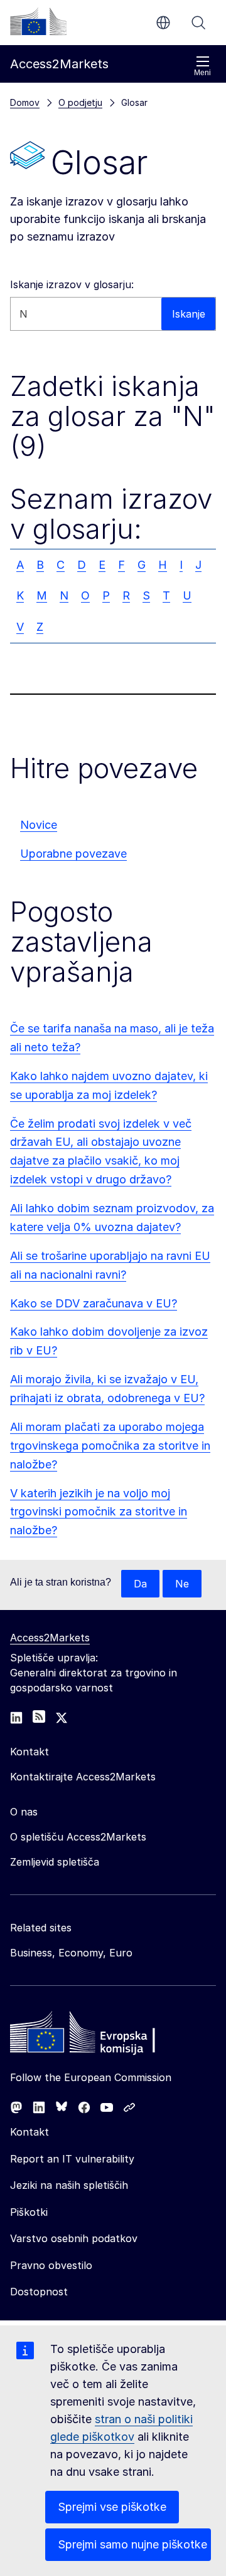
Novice (39, 825)
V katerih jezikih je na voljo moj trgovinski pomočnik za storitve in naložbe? (99, 1512)
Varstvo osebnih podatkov (74, 2238)
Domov (25, 102)
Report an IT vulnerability (72, 2159)
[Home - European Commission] (101, 2035)
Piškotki (29, 2212)
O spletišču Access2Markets (78, 1837)
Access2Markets (50, 1638)
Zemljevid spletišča (55, 1862)
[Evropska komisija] (38, 21)
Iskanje (198, 23)
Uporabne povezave (73, 854)
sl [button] (163, 23)
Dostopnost (39, 2292)
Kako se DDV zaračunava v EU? (94, 1303)
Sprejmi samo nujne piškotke (132, 2544)
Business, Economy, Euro (71, 1953)
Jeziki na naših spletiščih (69, 2185)
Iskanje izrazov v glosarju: (72, 284)
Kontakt (30, 2132)
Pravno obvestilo (51, 2265)
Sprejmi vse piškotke (112, 2507)
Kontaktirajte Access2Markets (83, 1777)
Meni (202, 73)
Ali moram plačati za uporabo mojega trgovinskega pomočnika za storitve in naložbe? (110, 1446)
